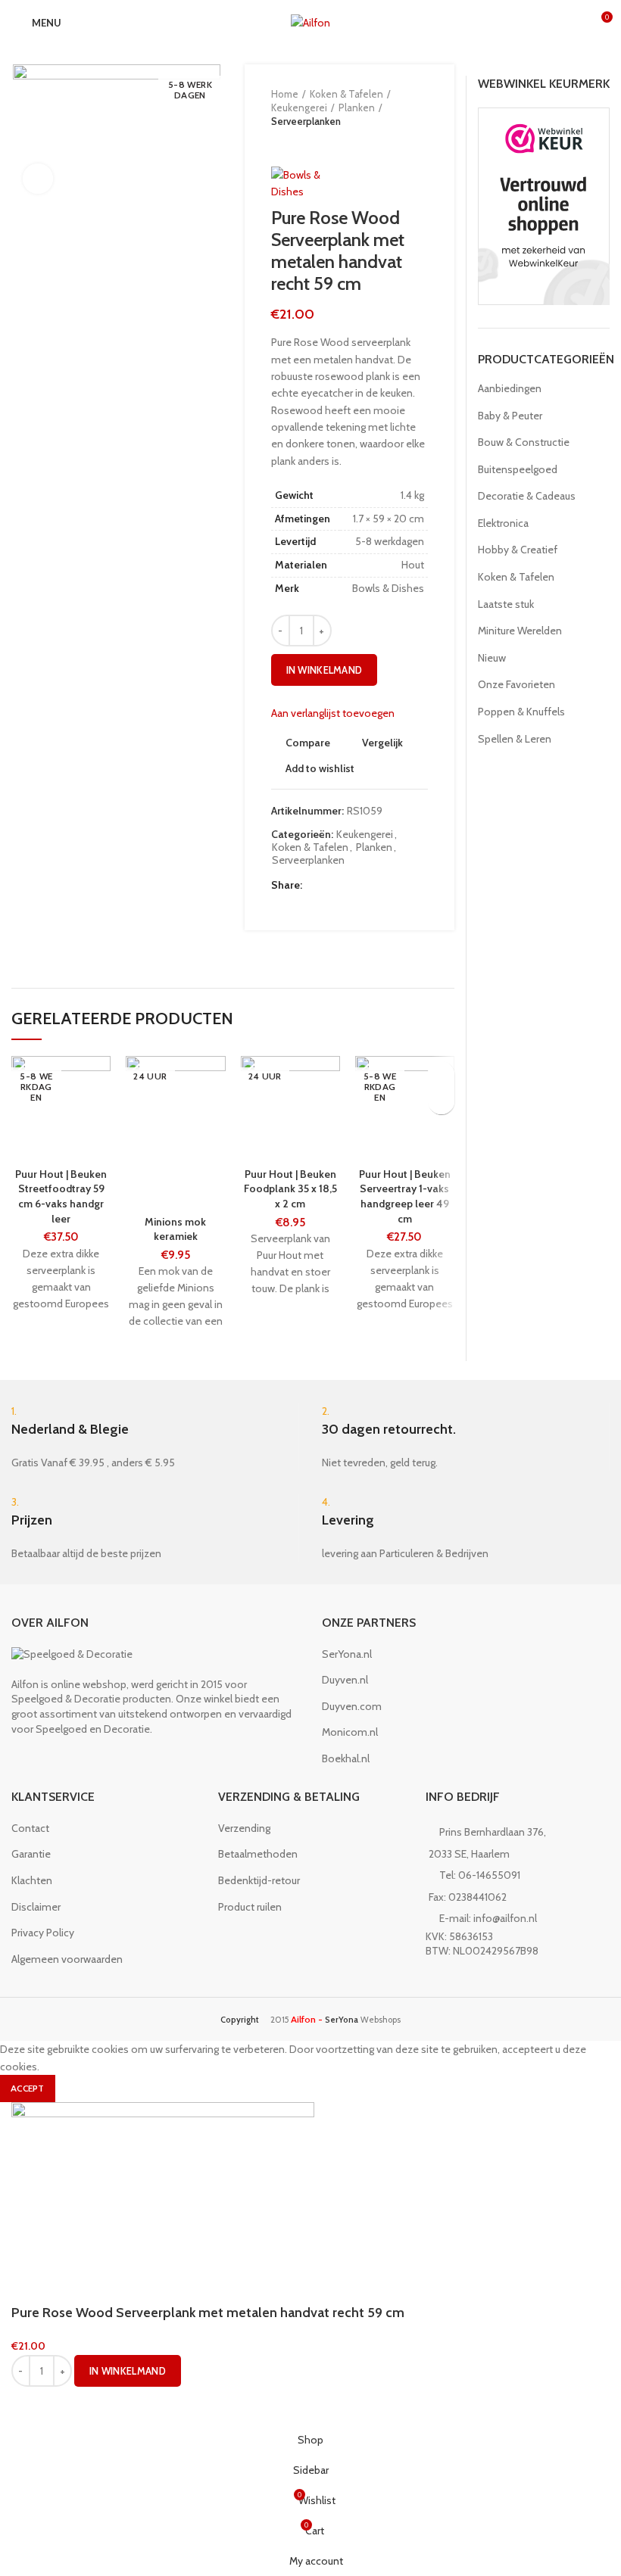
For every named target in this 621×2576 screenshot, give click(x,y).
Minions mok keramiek (175, 1229)
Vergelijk (382, 743)
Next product (309, 144)
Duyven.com (352, 1706)
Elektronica (503, 523)
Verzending (244, 1828)
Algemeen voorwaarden (67, 1959)
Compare (308, 743)
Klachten (32, 1880)
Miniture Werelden (520, 631)
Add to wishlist (320, 768)
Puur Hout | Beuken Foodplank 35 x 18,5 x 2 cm (290, 1189)
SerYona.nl (347, 1654)
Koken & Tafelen (346, 94)
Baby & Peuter (510, 416)
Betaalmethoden (258, 1854)
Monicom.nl (350, 1732)
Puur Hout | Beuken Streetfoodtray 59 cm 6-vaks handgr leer (61, 1196)
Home (285, 94)
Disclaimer (36, 1907)
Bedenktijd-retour (259, 1880)
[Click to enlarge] (38, 179)
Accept (28, 2088)
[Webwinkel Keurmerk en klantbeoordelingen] (544, 205)
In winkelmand (325, 670)
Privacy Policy (43, 1933)
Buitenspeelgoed (518, 469)
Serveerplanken (306, 121)
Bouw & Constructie (524, 442)
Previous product (279, 144)
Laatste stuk (506, 604)
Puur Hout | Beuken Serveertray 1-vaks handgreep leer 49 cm (405, 1196)
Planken (357, 107)
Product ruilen (250, 1907)
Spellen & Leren (515, 739)
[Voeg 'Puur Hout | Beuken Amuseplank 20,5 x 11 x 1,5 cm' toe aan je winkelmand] (441, 1101)
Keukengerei (299, 107)
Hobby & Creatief (518, 550)
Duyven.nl (345, 1680)
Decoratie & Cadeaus (527, 496)
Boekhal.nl (346, 1758)
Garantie (31, 1854)
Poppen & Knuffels (521, 712)
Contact (30, 1828)
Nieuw (492, 658)
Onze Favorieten (516, 684)
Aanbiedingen (510, 388)
